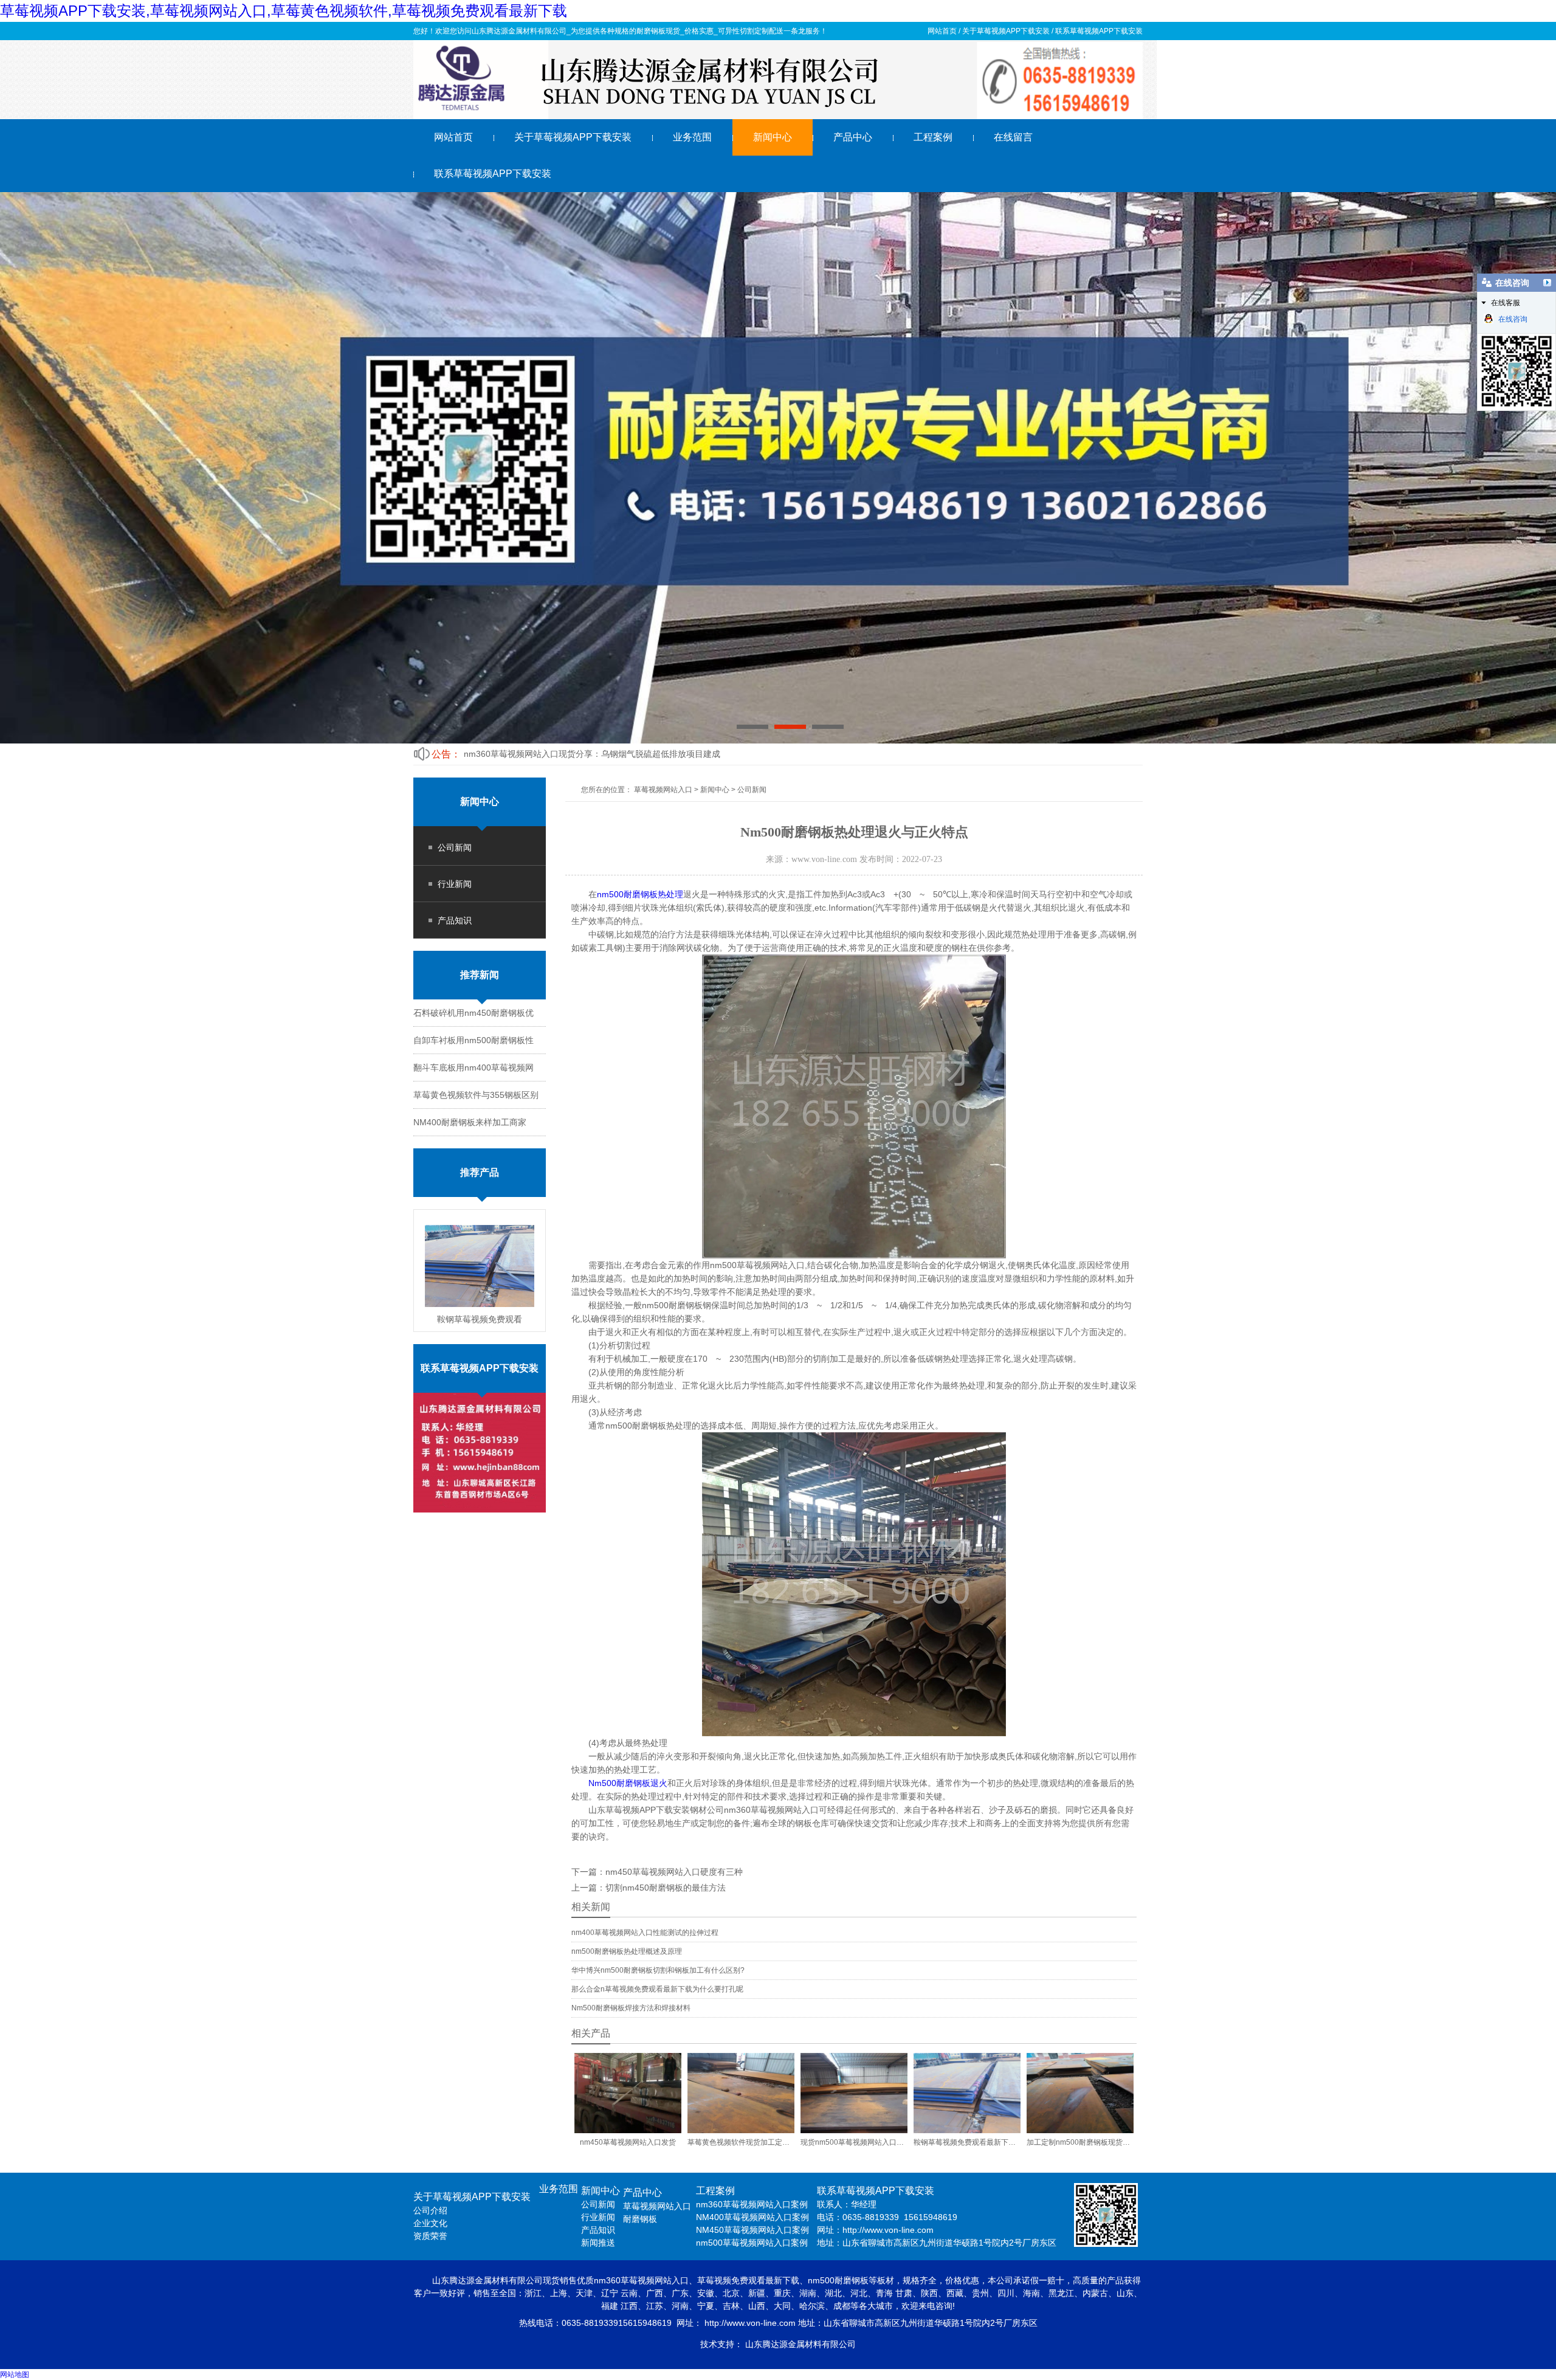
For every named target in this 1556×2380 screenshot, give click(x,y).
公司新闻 (455, 847)
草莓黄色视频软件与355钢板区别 (476, 1095)
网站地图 (15, 2375)
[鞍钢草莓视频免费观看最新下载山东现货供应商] (480, 1266)
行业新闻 (455, 884)
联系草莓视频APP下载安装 (1099, 31)
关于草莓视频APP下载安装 (1006, 31)
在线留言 (1013, 137)
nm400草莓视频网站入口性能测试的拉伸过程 (645, 1933)
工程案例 (933, 137)
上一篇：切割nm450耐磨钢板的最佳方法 (649, 1888)
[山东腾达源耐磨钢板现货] (778, 81)
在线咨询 (1513, 319)
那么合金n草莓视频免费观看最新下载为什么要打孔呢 (657, 1989)
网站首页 (942, 31)
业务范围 (692, 137)
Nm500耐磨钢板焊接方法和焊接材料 (631, 2008)
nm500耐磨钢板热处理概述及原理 (627, 1951)
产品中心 (853, 137)
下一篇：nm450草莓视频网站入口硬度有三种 (657, 1872)
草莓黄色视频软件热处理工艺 (519, 754)
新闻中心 (773, 137)
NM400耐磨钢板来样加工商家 (470, 1122)
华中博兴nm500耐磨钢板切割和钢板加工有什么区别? (658, 1970)
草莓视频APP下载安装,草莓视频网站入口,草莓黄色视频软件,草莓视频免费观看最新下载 (284, 11)
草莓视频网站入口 (663, 790)
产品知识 (455, 920)
